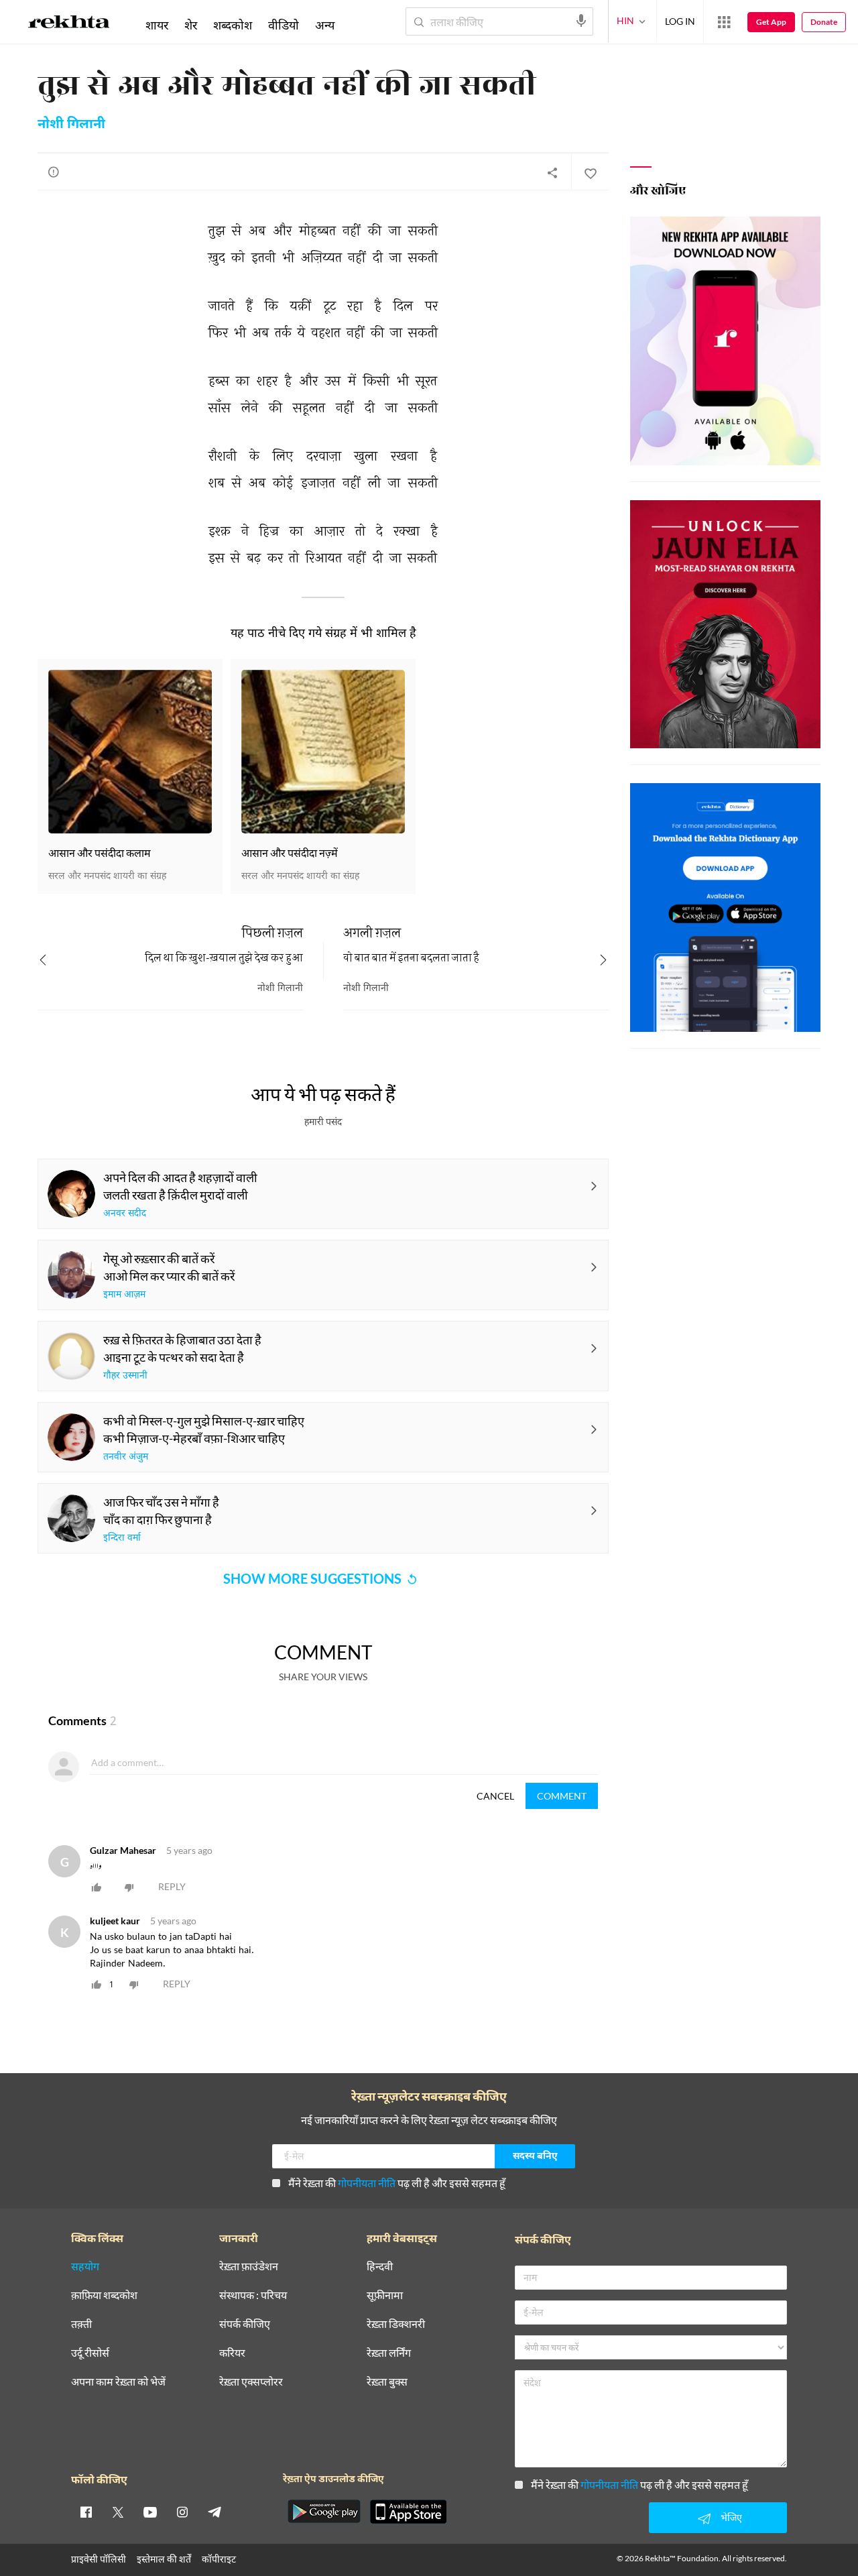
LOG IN (680, 21)
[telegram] (214, 2512)
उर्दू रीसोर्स (90, 2353)
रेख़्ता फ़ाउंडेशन (249, 2267)
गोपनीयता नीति (367, 2183)
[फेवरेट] (590, 172)
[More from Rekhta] (724, 22)
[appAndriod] (324, 2512)
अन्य (325, 25)
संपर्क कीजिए (245, 2324)
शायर (157, 25)
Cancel (495, 1796)
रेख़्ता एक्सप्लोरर (251, 2382)
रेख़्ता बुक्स (387, 2382)
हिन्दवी (380, 2267)
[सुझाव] (54, 172)
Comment (562, 1796)
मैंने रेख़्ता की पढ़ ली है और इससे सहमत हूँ (397, 2183)
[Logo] (69, 24)
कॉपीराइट (219, 2559)
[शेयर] (552, 172)
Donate (824, 22)
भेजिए (731, 2517)
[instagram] (182, 2512)
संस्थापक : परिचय (253, 2295)
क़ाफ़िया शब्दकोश (104, 2295)
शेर (191, 25)
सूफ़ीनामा (385, 2295)
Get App (771, 22)
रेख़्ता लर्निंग (389, 2353)
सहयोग (85, 2267)
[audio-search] (581, 21)
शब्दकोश (233, 25)
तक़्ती (81, 2324)
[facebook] (86, 2512)
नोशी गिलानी (71, 125)
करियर (232, 2353)
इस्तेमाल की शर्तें (164, 2559)
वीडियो (284, 25)
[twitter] (118, 2512)
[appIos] (408, 2512)
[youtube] (150, 2512)
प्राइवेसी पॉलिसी (99, 2559)
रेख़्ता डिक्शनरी (396, 2324)
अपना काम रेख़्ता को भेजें (118, 2382)
